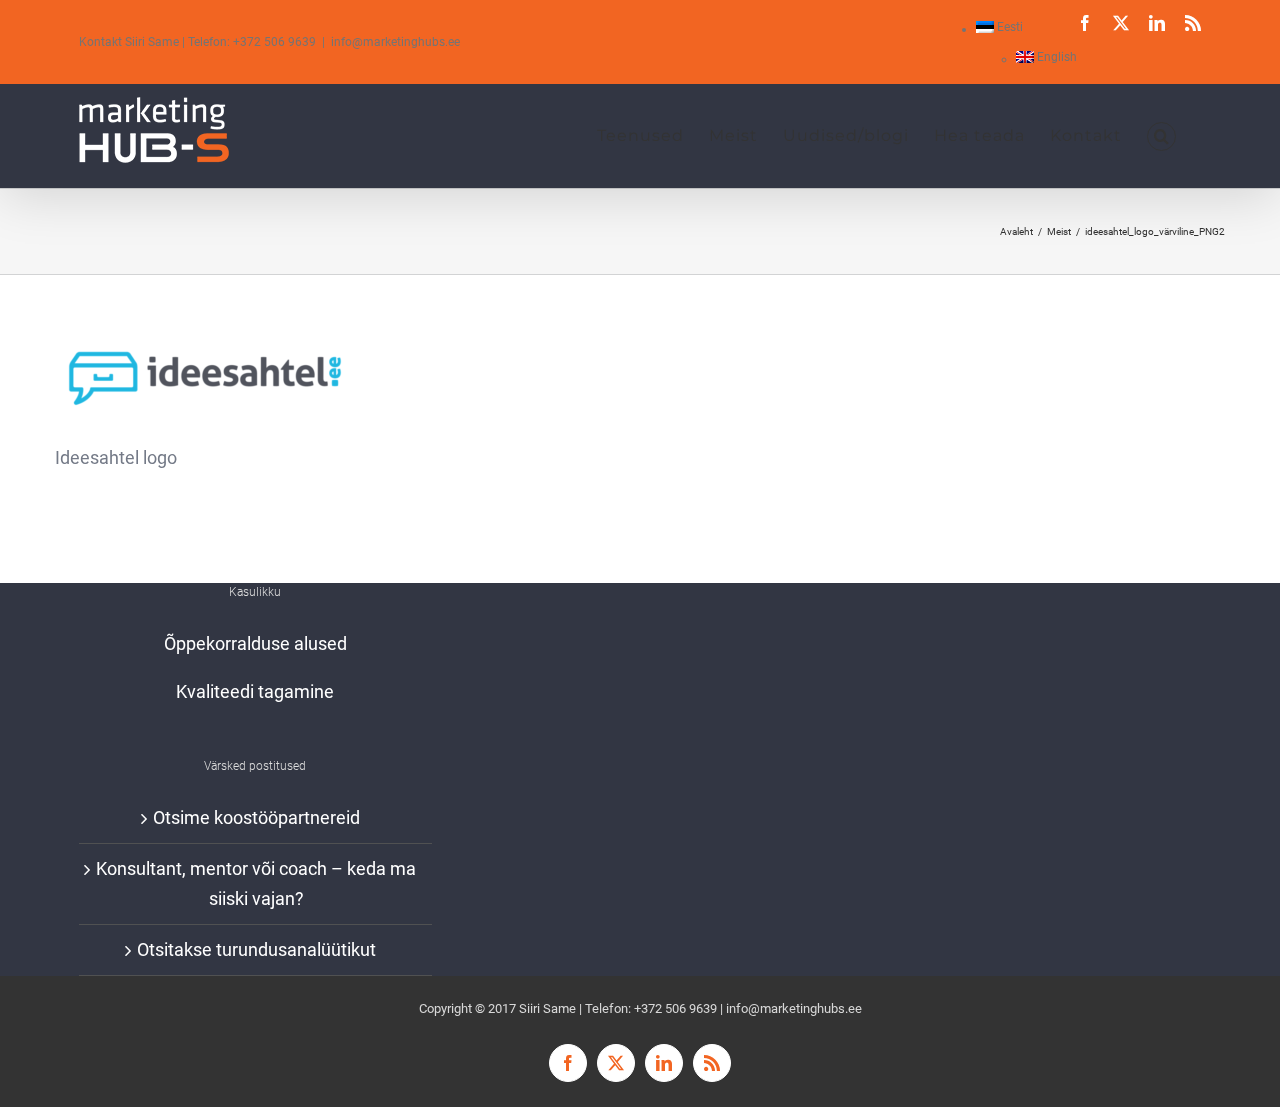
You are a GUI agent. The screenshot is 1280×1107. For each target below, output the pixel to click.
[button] (1161, 136)
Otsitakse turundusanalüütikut (256, 949)
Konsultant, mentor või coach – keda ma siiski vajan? (256, 883)
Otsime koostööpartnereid (256, 817)
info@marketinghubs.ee (395, 42)
